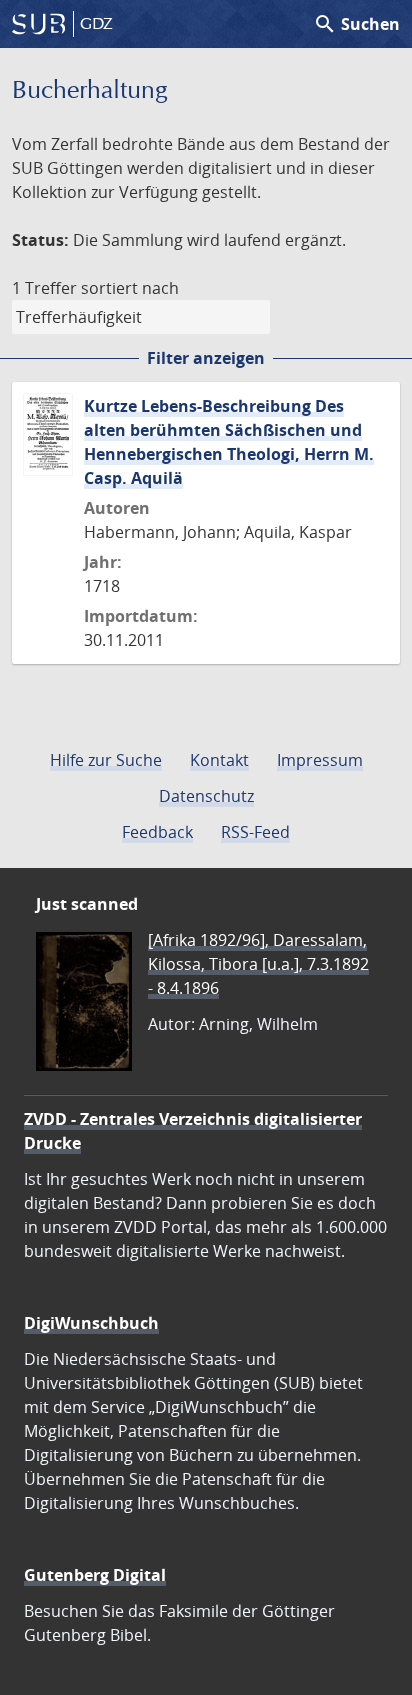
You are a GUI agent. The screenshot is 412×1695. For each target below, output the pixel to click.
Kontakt (219, 760)
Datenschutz (206, 796)
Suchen (356, 24)
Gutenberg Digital (95, 1575)
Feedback (157, 832)
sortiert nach (130, 288)
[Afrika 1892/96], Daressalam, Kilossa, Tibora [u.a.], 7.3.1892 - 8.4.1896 (258, 964)
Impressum (320, 760)
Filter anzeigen (206, 358)
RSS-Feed (255, 832)
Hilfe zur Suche (106, 760)
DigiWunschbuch (91, 1323)
